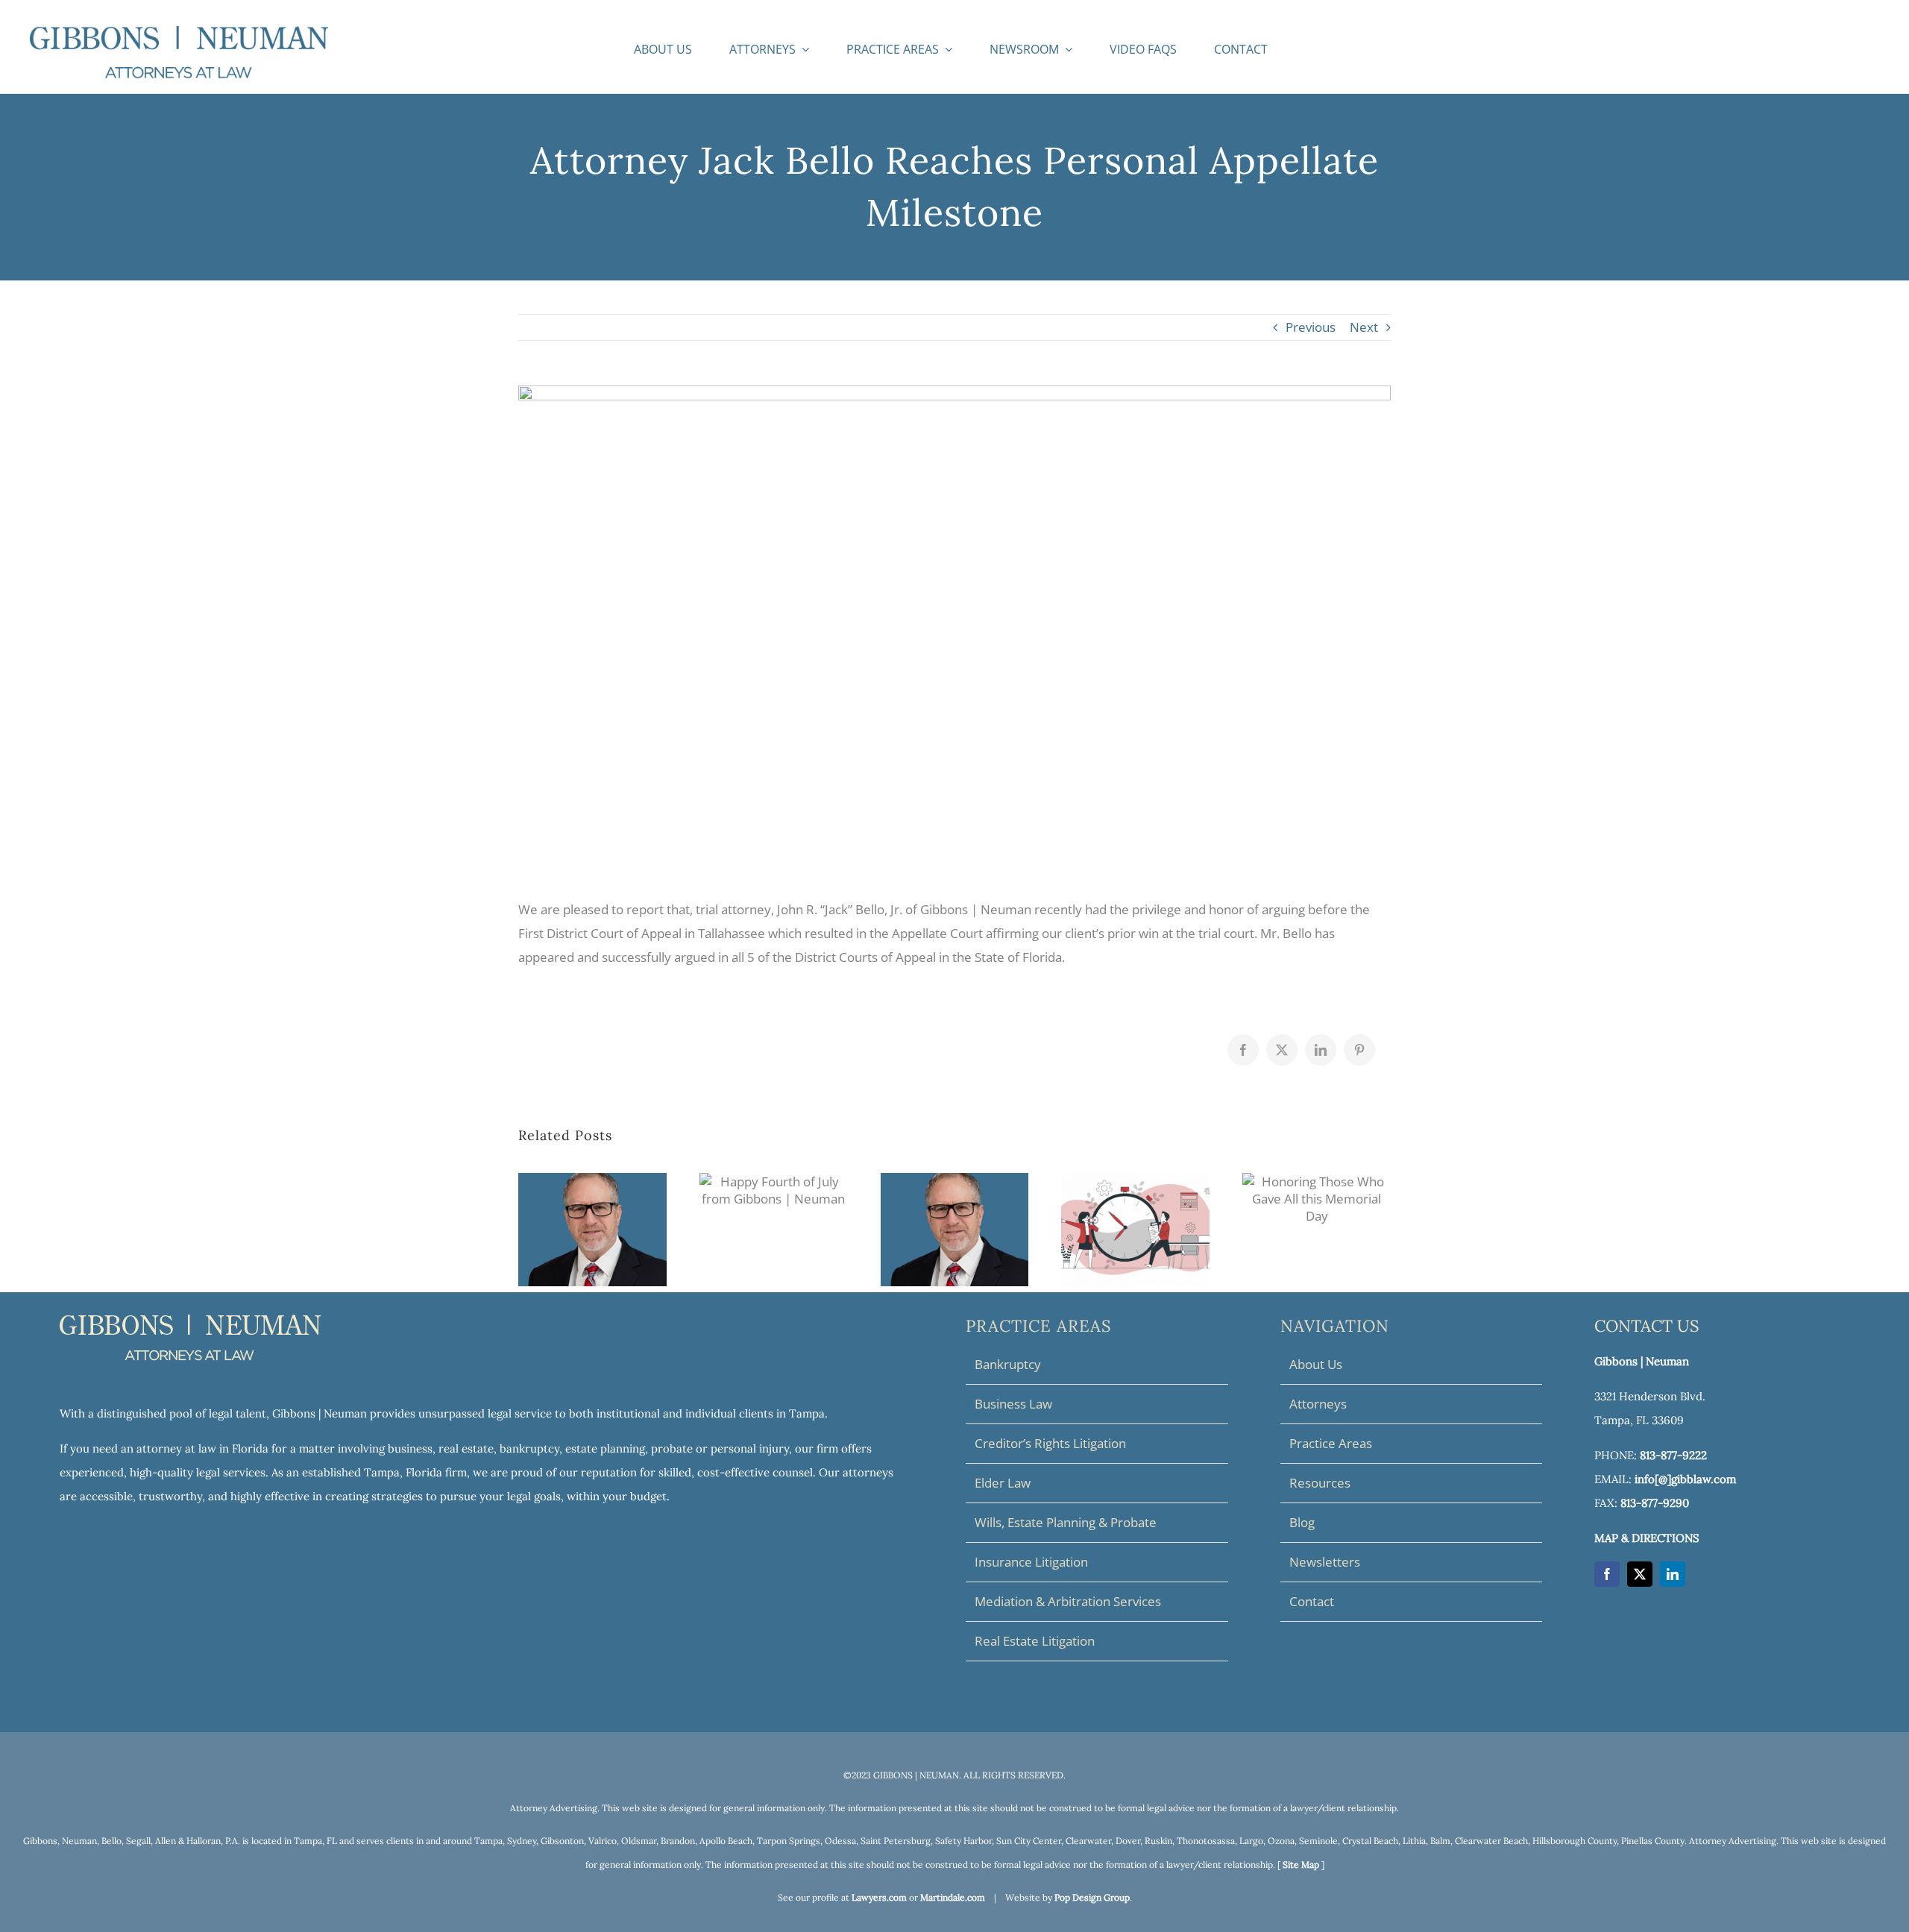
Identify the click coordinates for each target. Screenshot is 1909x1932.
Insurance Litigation (1031, 1562)
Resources (1320, 1483)
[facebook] (1607, 1574)
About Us (1316, 1364)
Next (1364, 327)
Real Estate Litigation (1035, 1641)
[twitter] (1640, 1574)
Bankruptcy (1008, 1364)
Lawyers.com (879, 1897)
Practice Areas (1331, 1443)
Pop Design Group (1092, 1897)
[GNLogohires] (179, 32)
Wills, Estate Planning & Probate (1066, 1522)
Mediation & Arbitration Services (1068, 1601)
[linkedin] (1673, 1574)
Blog (1302, 1522)
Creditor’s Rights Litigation (1050, 1443)
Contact (1312, 1601)
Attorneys (1318, 1404)
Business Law (1013, 1404)
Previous (1311, 327)
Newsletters (1325, 1562)
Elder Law (1003, 1483)
